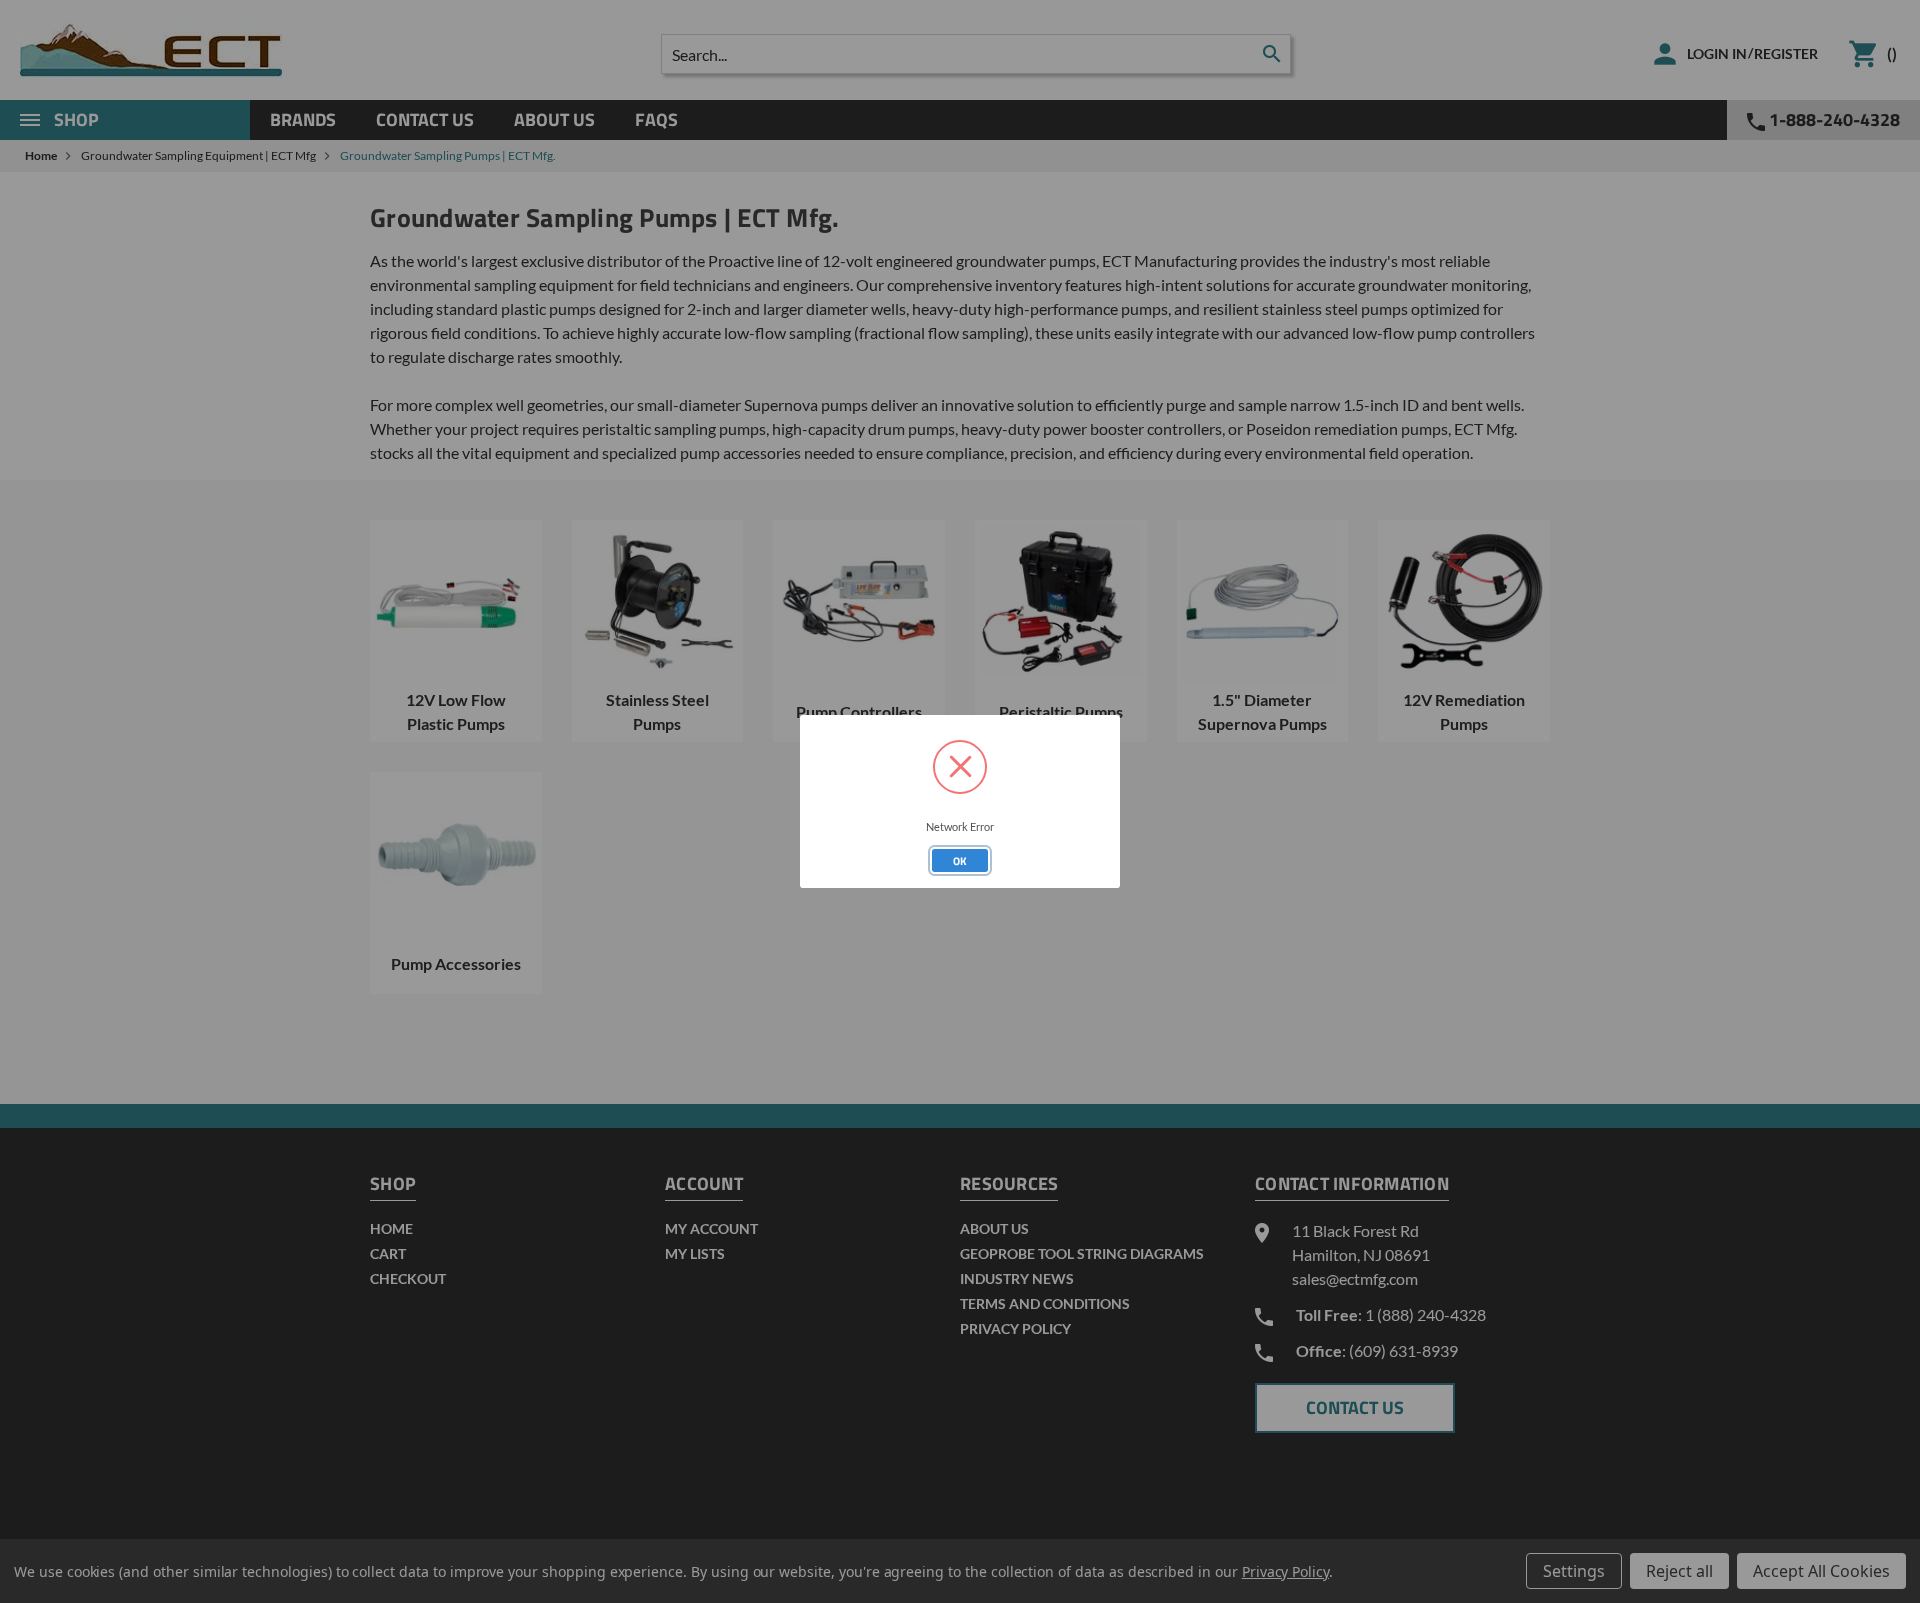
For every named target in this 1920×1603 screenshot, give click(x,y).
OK (960, 861)
